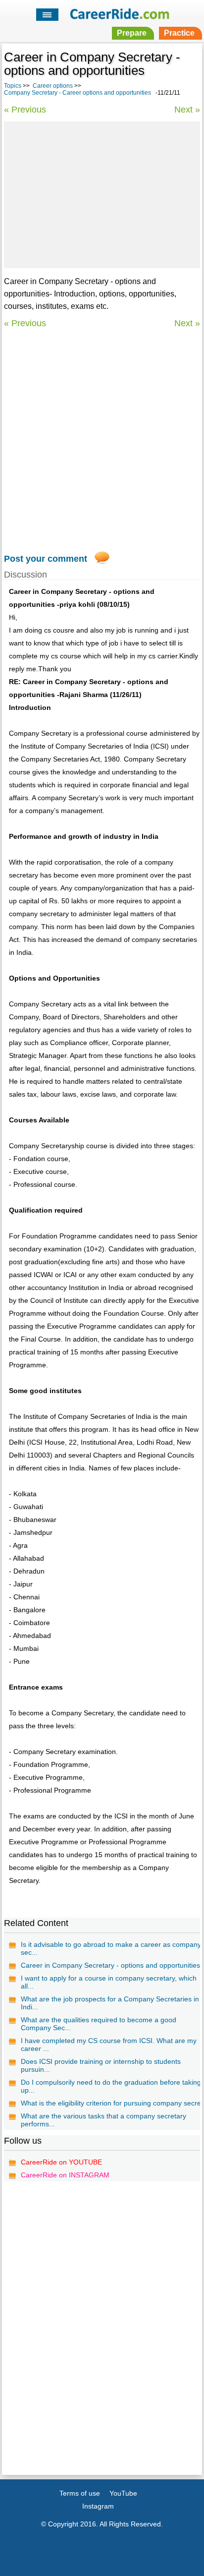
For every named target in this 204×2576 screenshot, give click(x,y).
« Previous (25, 110)
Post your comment (46, 559)
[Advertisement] (102, 193)
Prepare (132, 33)
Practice (179, 33)
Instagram (98, 2506)
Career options (53, 86)
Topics (13, 86)
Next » (187, 110)
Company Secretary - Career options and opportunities (77, 93)
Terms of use (80, 2493)
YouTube (123, 2493)
